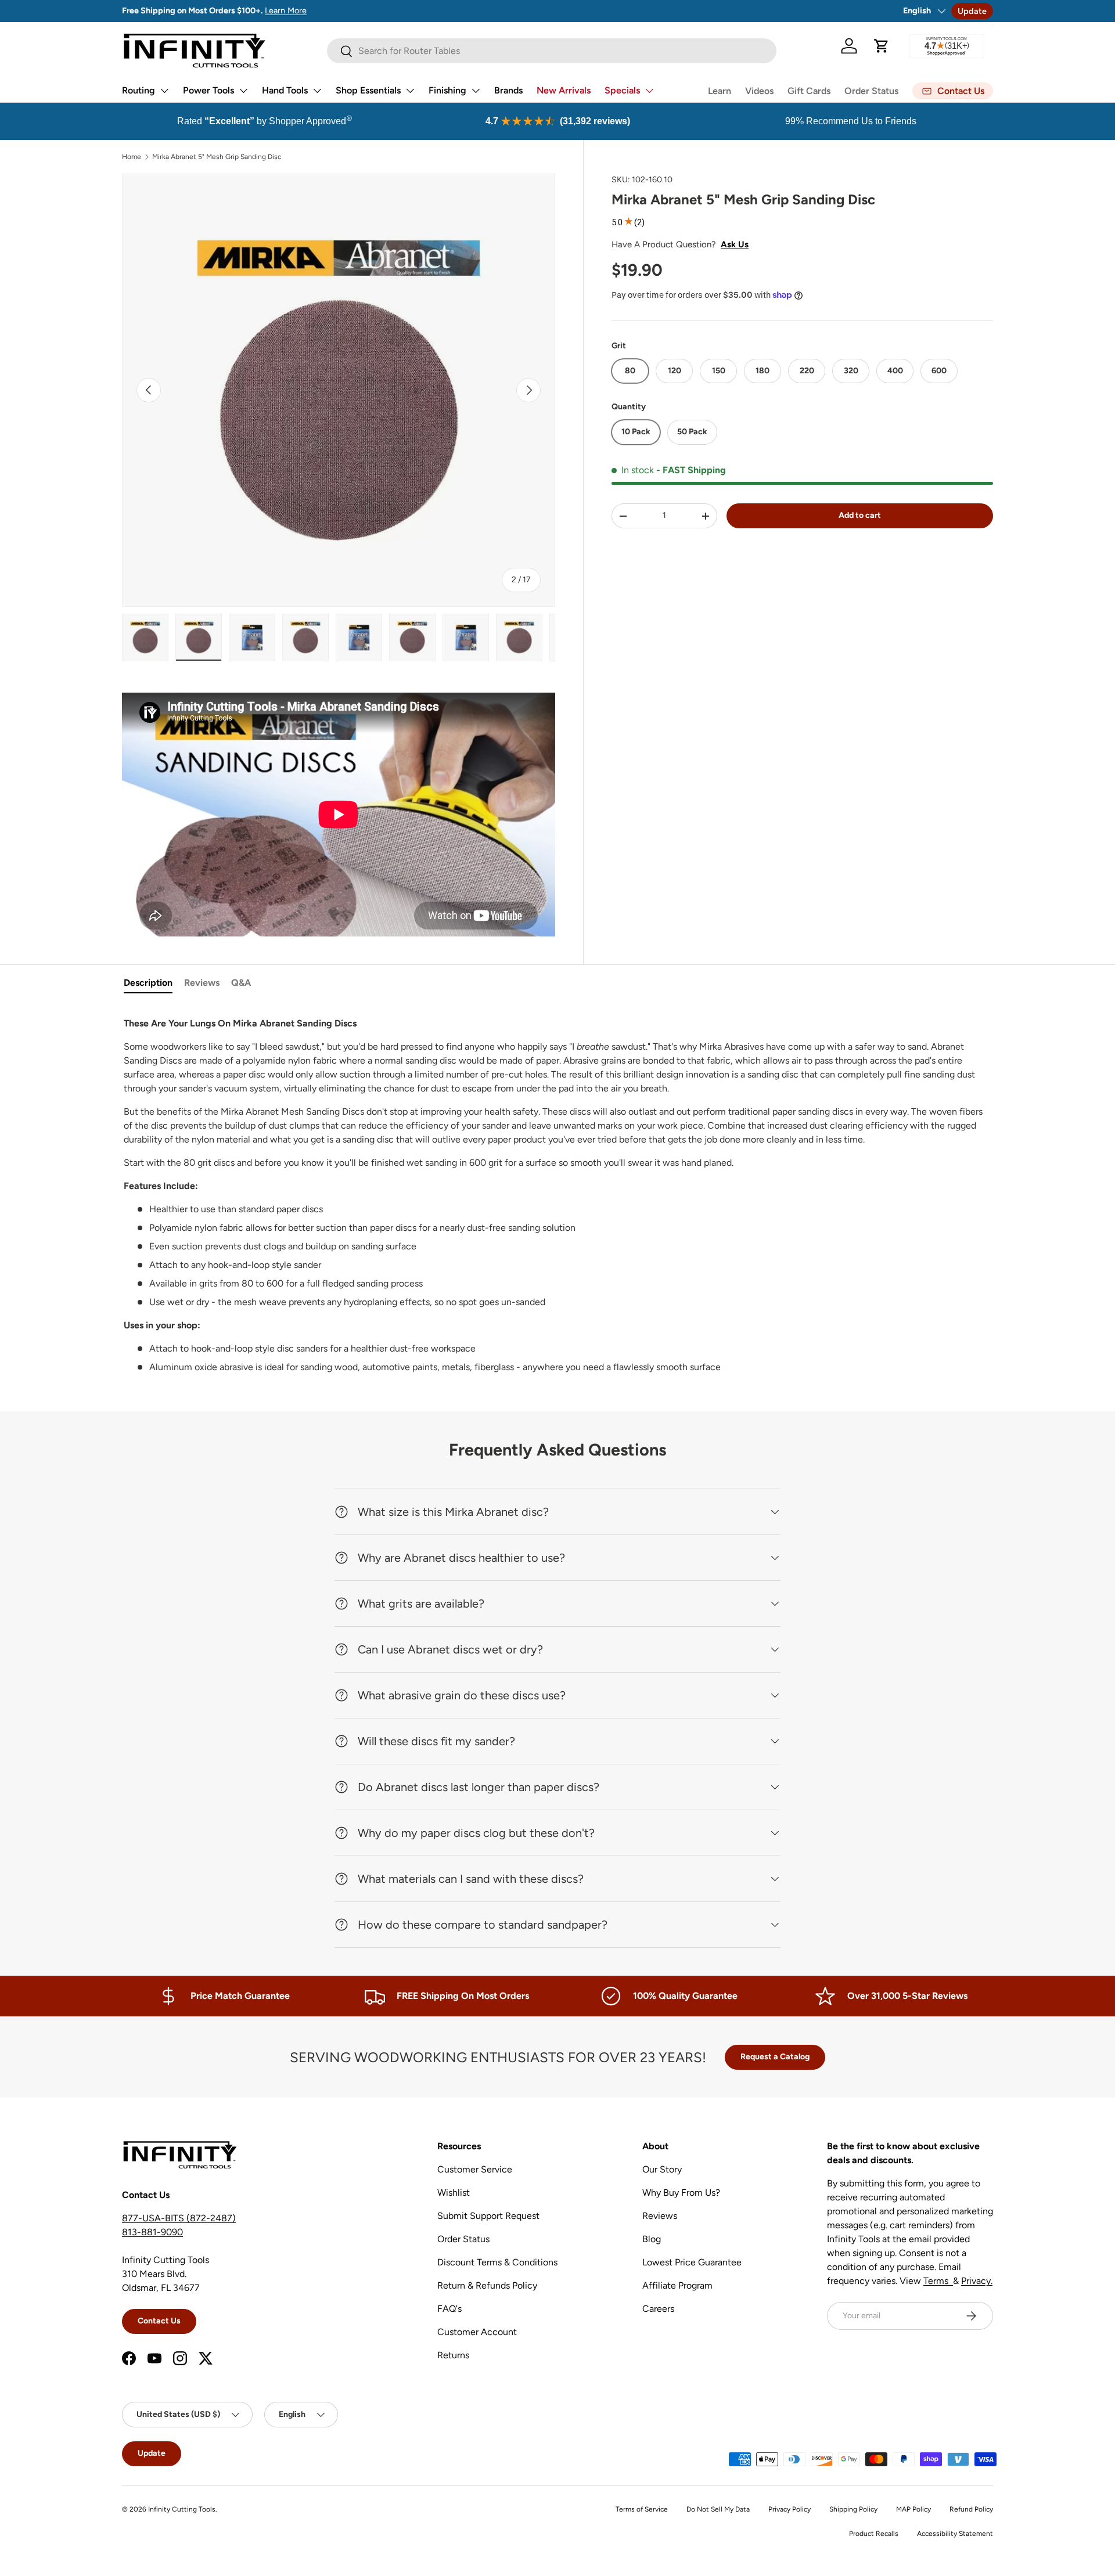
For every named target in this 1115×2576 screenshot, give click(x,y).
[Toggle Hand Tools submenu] (317, 91)
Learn (720, 91)
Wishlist (454, 2193)
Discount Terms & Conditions (497, 2262)
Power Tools (208, 90)
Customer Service (475, 2169)
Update (972, 11)
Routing (139, 90)
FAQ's (449, 2309)
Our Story (662, 2169)
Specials (622, 90)
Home (132, 157)
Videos (759, 91)
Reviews (202, 983)
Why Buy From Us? (681, 2193)
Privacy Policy (790, 2509)
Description (148, 983)
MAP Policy (913, 2509)
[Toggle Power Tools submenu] (243, 91)
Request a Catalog (775, 2057)
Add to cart (860, 515)
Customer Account (477, 2332)
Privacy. (977, 2281)
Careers (658, 2309)
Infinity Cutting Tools (182, 2509)
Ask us (735, 244)
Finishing (447, 90)
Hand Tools (285, 90)
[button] (882, 46)
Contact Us (159, 2321)
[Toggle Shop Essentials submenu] (410, 91)
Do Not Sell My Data (718, 2509)
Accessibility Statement (955, 2534)
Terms (938, 2281)
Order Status (871, 91)
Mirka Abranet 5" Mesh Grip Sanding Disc (217, 157)
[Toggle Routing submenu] (164, 91)
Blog (652, 2239)
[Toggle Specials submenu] (649, 91)
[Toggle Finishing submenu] (476, 91)
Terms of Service (642, 2509)
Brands (508, 90)
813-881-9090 (152, 2232)
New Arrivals (564, 90)
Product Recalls (874, 2534)
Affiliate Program (677, 2285)
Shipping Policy (853, 2509)
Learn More (286, 10)
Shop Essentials (368, 90)
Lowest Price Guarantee (692, 2262)
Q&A (241, 983)
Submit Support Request (488, 2216)
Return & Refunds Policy (487, 2285)
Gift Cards (809, 91)
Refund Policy (971, 2509)
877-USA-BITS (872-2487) (179, 2218)
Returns (453, 2355)
